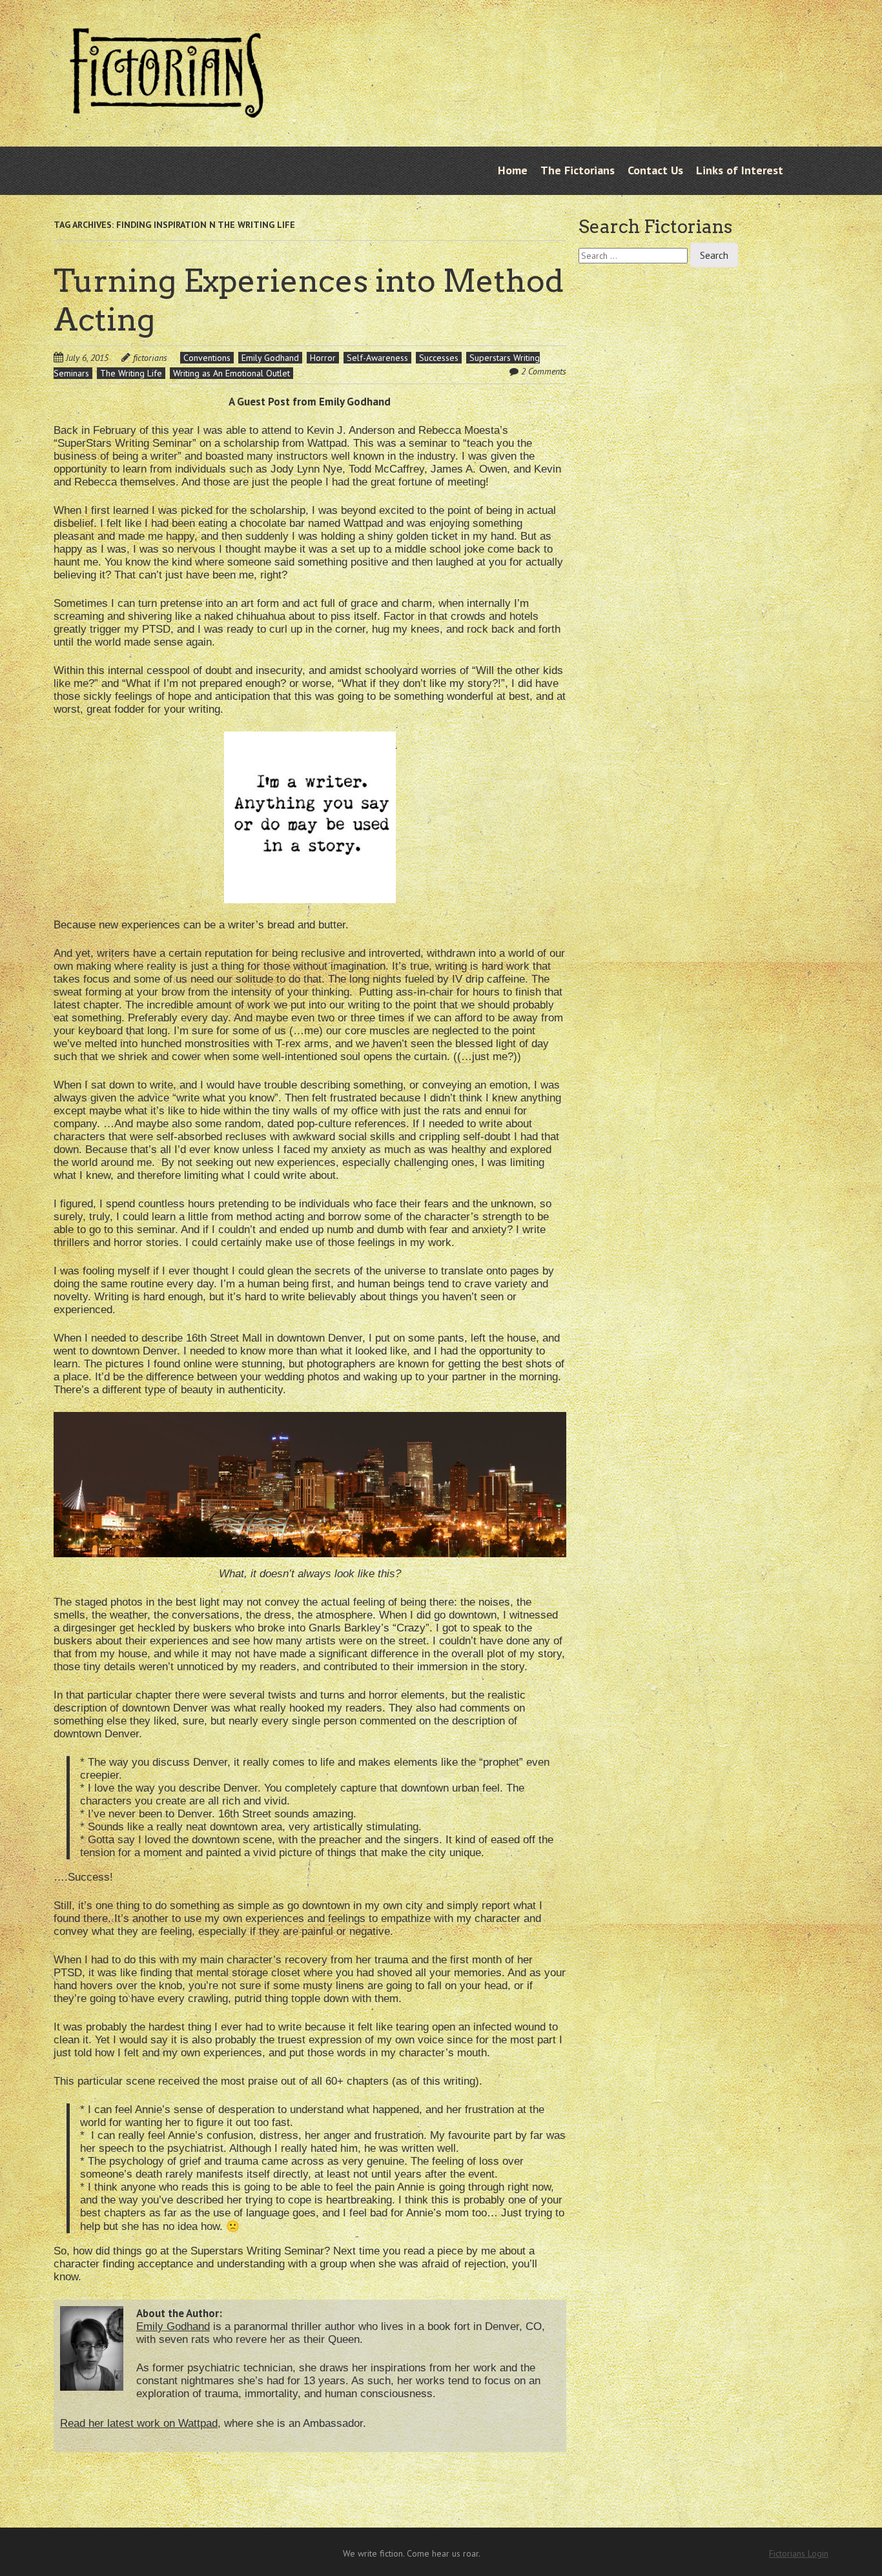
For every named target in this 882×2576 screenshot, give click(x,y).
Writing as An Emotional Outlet (231, 373)
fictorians (150, 358)
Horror (323, 358)
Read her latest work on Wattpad (139, 2423)
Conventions (207, 358)
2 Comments (544, 371)
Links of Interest (740, 170)
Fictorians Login (799, 2553)
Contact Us (655, 170)
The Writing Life (131, 373)
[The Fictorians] (167, 108)
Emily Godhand (270, 358)
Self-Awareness (377, 358)
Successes (439, 358)
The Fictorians (578, 170)
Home (513, 170)
